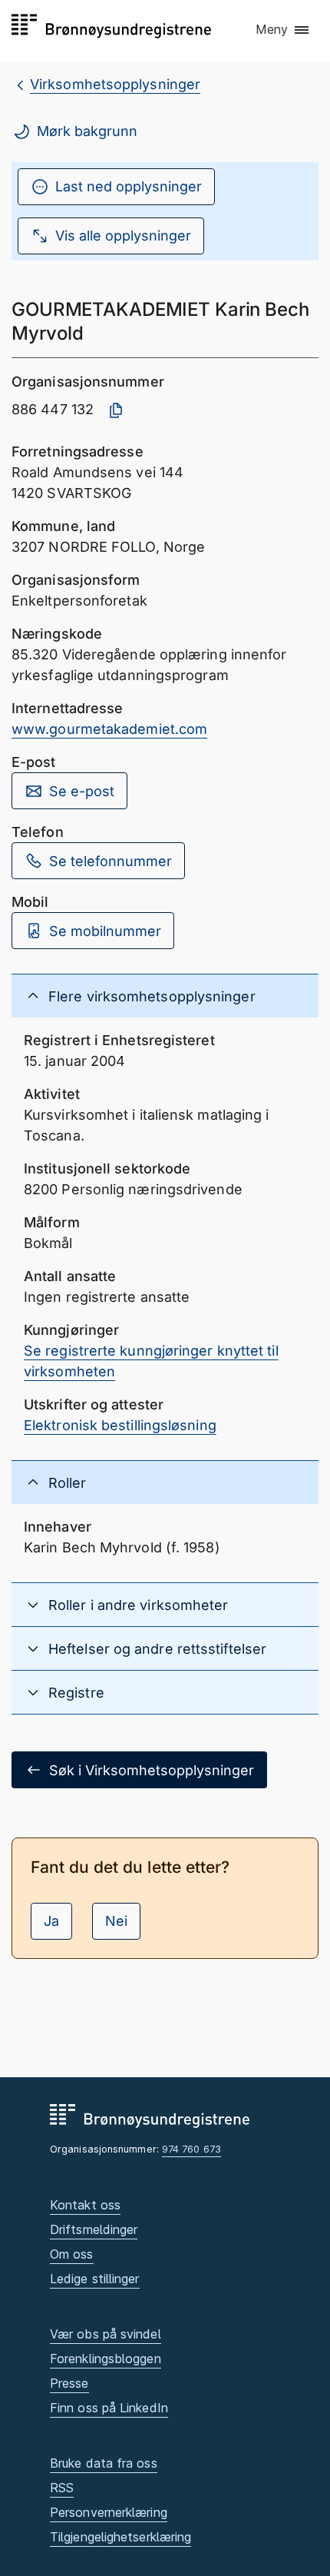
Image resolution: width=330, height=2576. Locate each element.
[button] (283, 30)
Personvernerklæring (109, 2512)
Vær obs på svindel (106, 2334)
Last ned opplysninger (129, 186)
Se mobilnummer (105, 931)
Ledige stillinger (95, 2279)
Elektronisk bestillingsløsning (120, 1425)
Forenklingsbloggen (106, 2359)
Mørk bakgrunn (87, 131)
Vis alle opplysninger (123, 236)
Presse (69, 2383)
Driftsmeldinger (94, 2229)
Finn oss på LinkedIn (109, 2408)
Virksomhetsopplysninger (115, 84)
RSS (62, 2488)
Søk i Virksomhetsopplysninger (152, 1770)
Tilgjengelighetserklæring (120, 2537)
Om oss (72, 2254)
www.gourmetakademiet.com (109, 729)
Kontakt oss (85, 2205)
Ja (51, 1921)
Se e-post (82, 791)
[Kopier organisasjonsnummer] (116, 410)
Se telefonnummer (111, 861)
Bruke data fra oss (104, 2463)
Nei (116, 1921)
